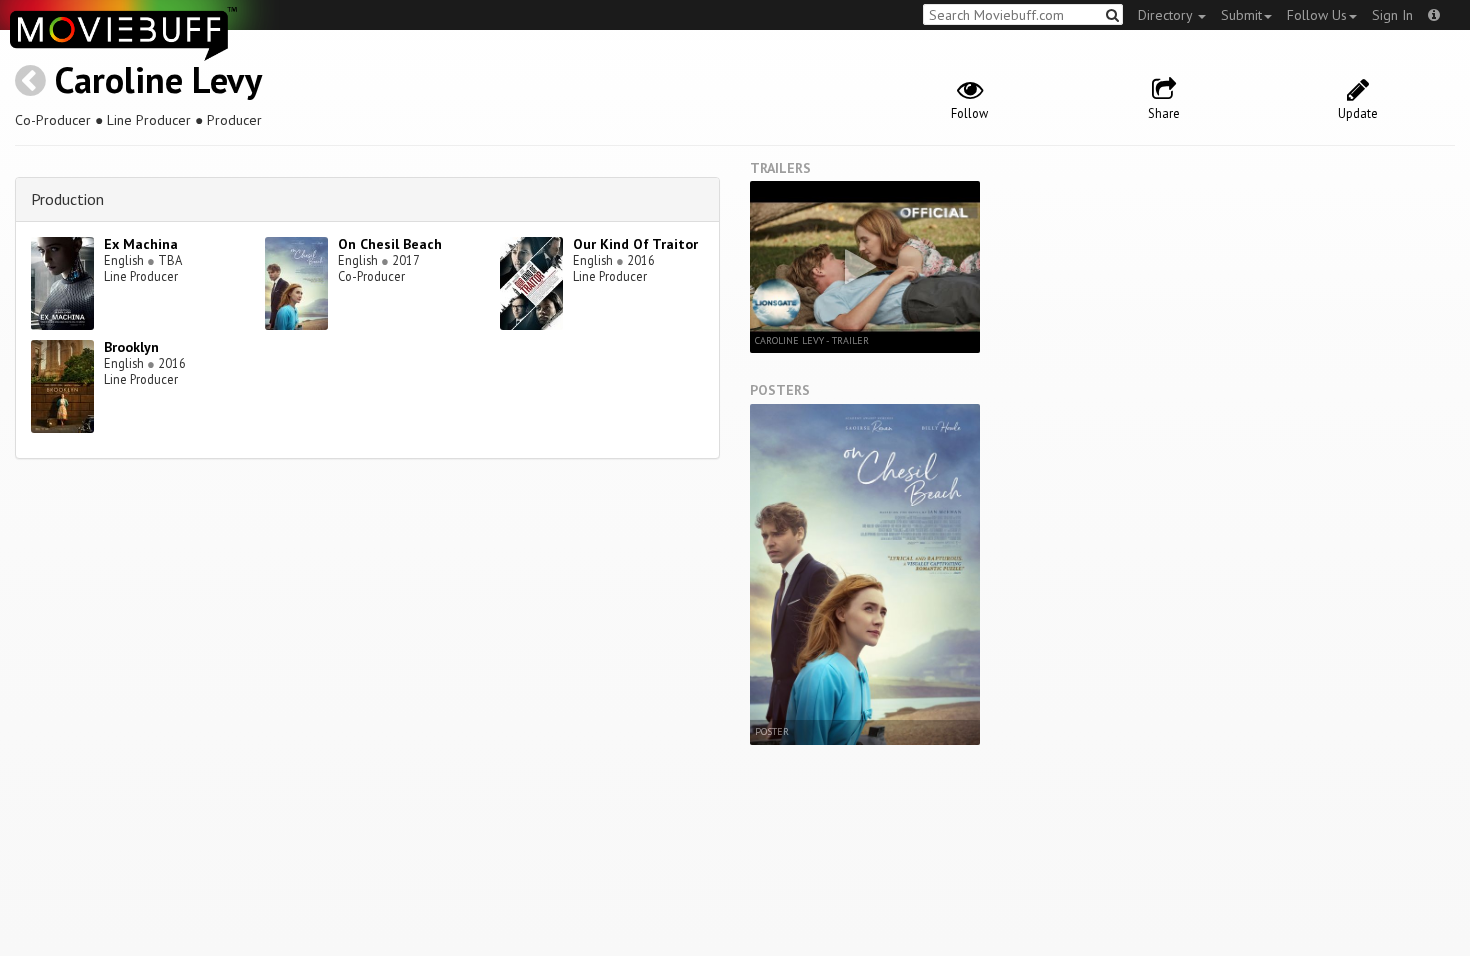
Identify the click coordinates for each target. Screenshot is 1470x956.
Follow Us (1317, 15)
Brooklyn (131, 347)
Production (67, 199)
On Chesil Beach (390, 244)
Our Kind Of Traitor (635, 244)
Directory (1167, 15)
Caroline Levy (158, 79)
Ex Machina (141, 244)
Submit (1241, 15)
